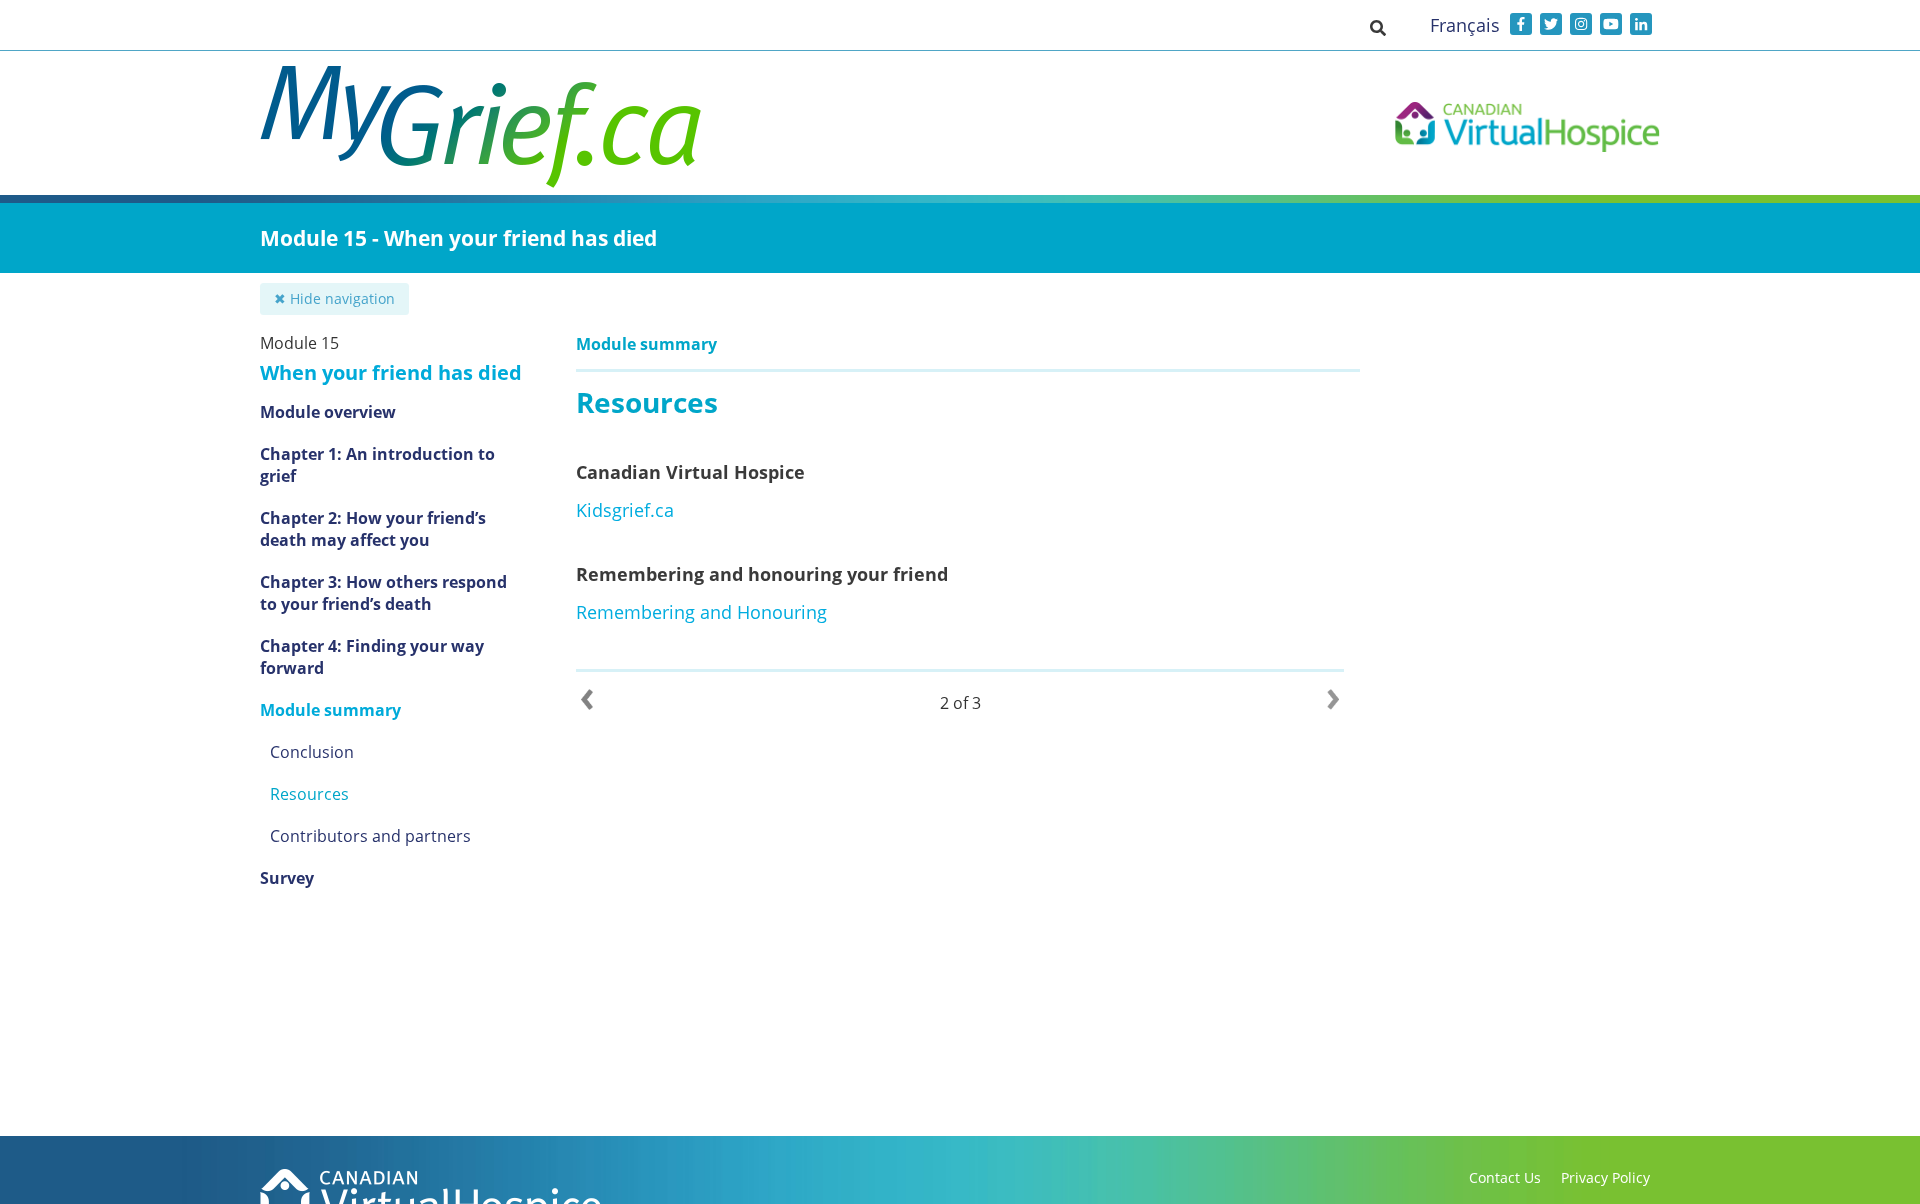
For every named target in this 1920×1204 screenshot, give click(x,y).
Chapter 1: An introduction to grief (377, 465)
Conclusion (312, 752)
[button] (1378, 27)
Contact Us (1505, 1177)
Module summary (330, 710)
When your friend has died (391, 372)
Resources (309, 794)
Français (1465, 25)
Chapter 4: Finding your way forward (372, 657)
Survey (287, 878)
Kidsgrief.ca (625, 510)
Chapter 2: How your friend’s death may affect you (373, 529)
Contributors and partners (370, 836)
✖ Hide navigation (334, 298)
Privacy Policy (1605, 1177)
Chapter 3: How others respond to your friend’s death (383, 593)
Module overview (328, 412)
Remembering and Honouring (701, 612)
